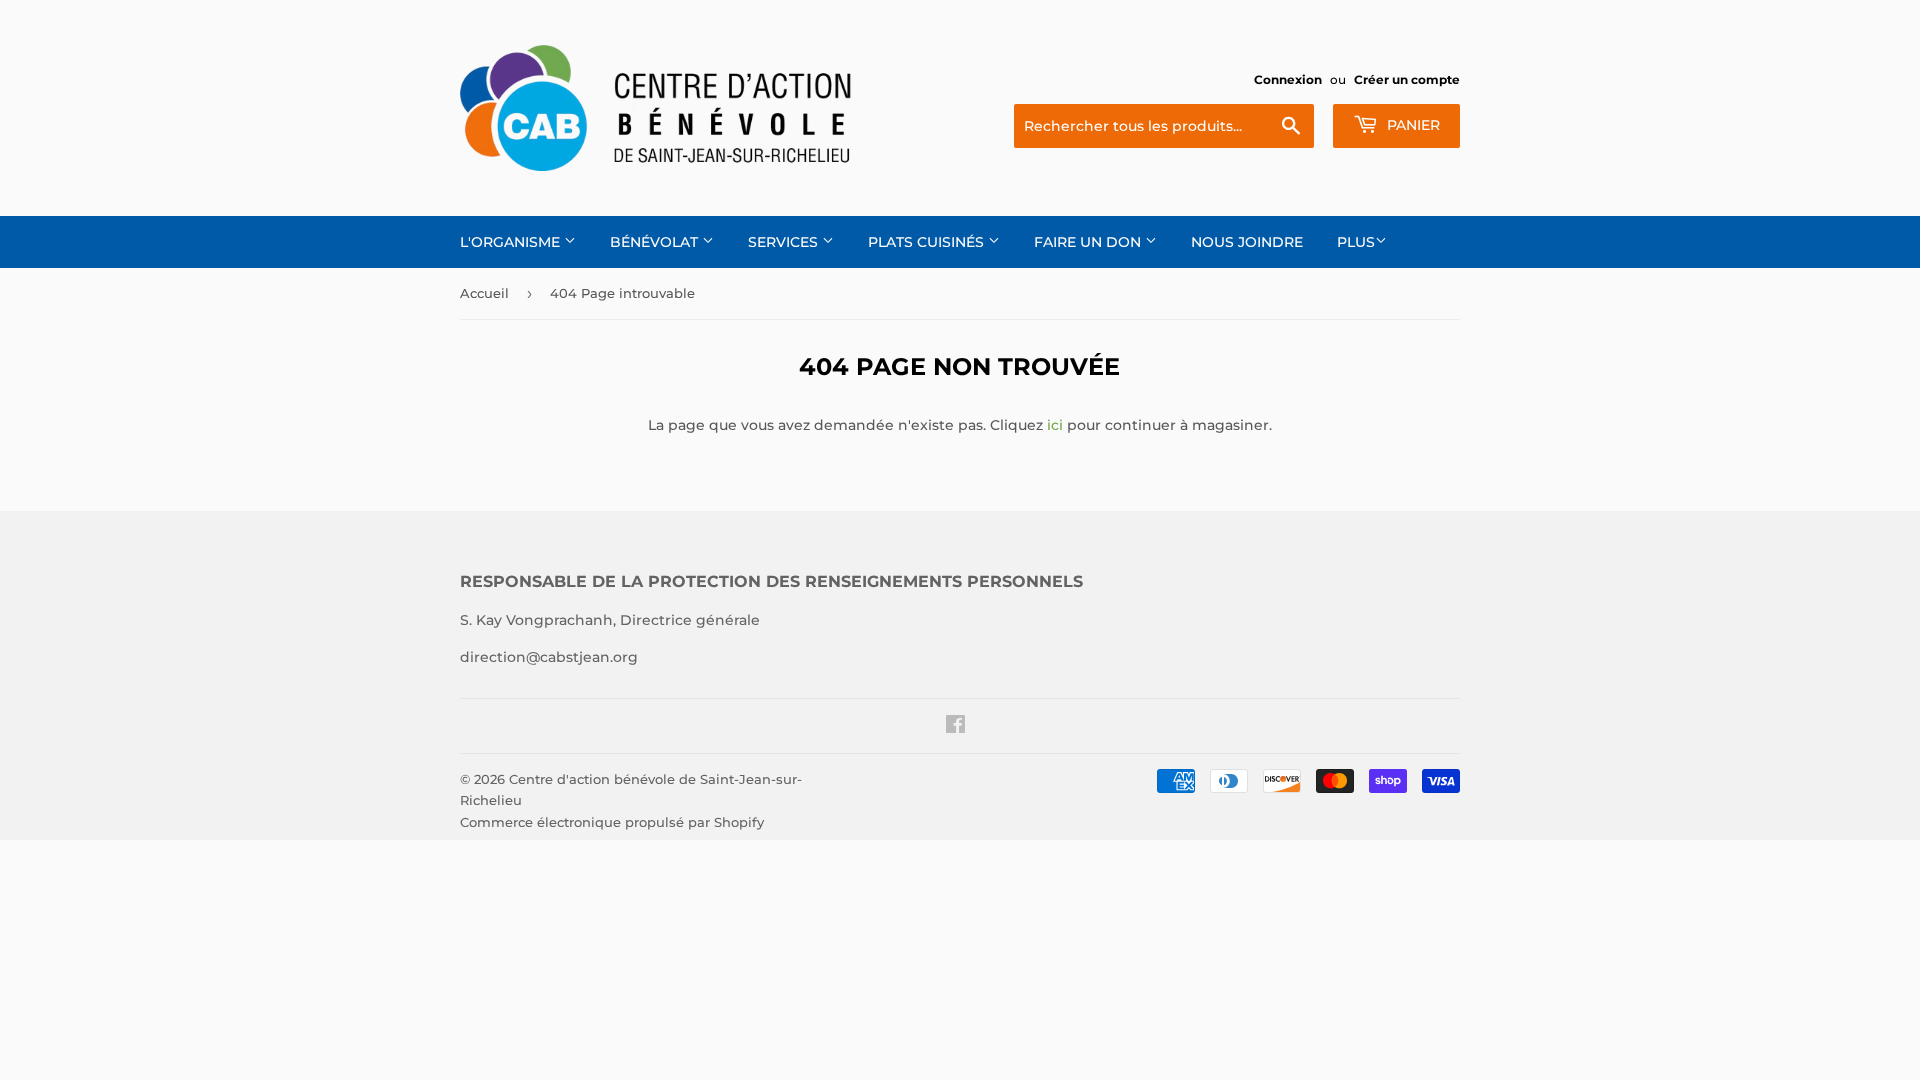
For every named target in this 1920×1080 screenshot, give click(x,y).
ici (1055, 425)
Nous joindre (1247, 242)
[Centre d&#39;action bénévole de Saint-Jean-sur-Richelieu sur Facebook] (955, 727)
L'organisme (512, 242)
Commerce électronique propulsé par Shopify (612, 822)
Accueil (484, 293)
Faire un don (1089, 242)
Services (785, 242)
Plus (1356, 242)
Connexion (1288, 79)
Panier (1411, 125)
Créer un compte (1407, 79)
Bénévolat (656, 242)
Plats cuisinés (928, 242)
